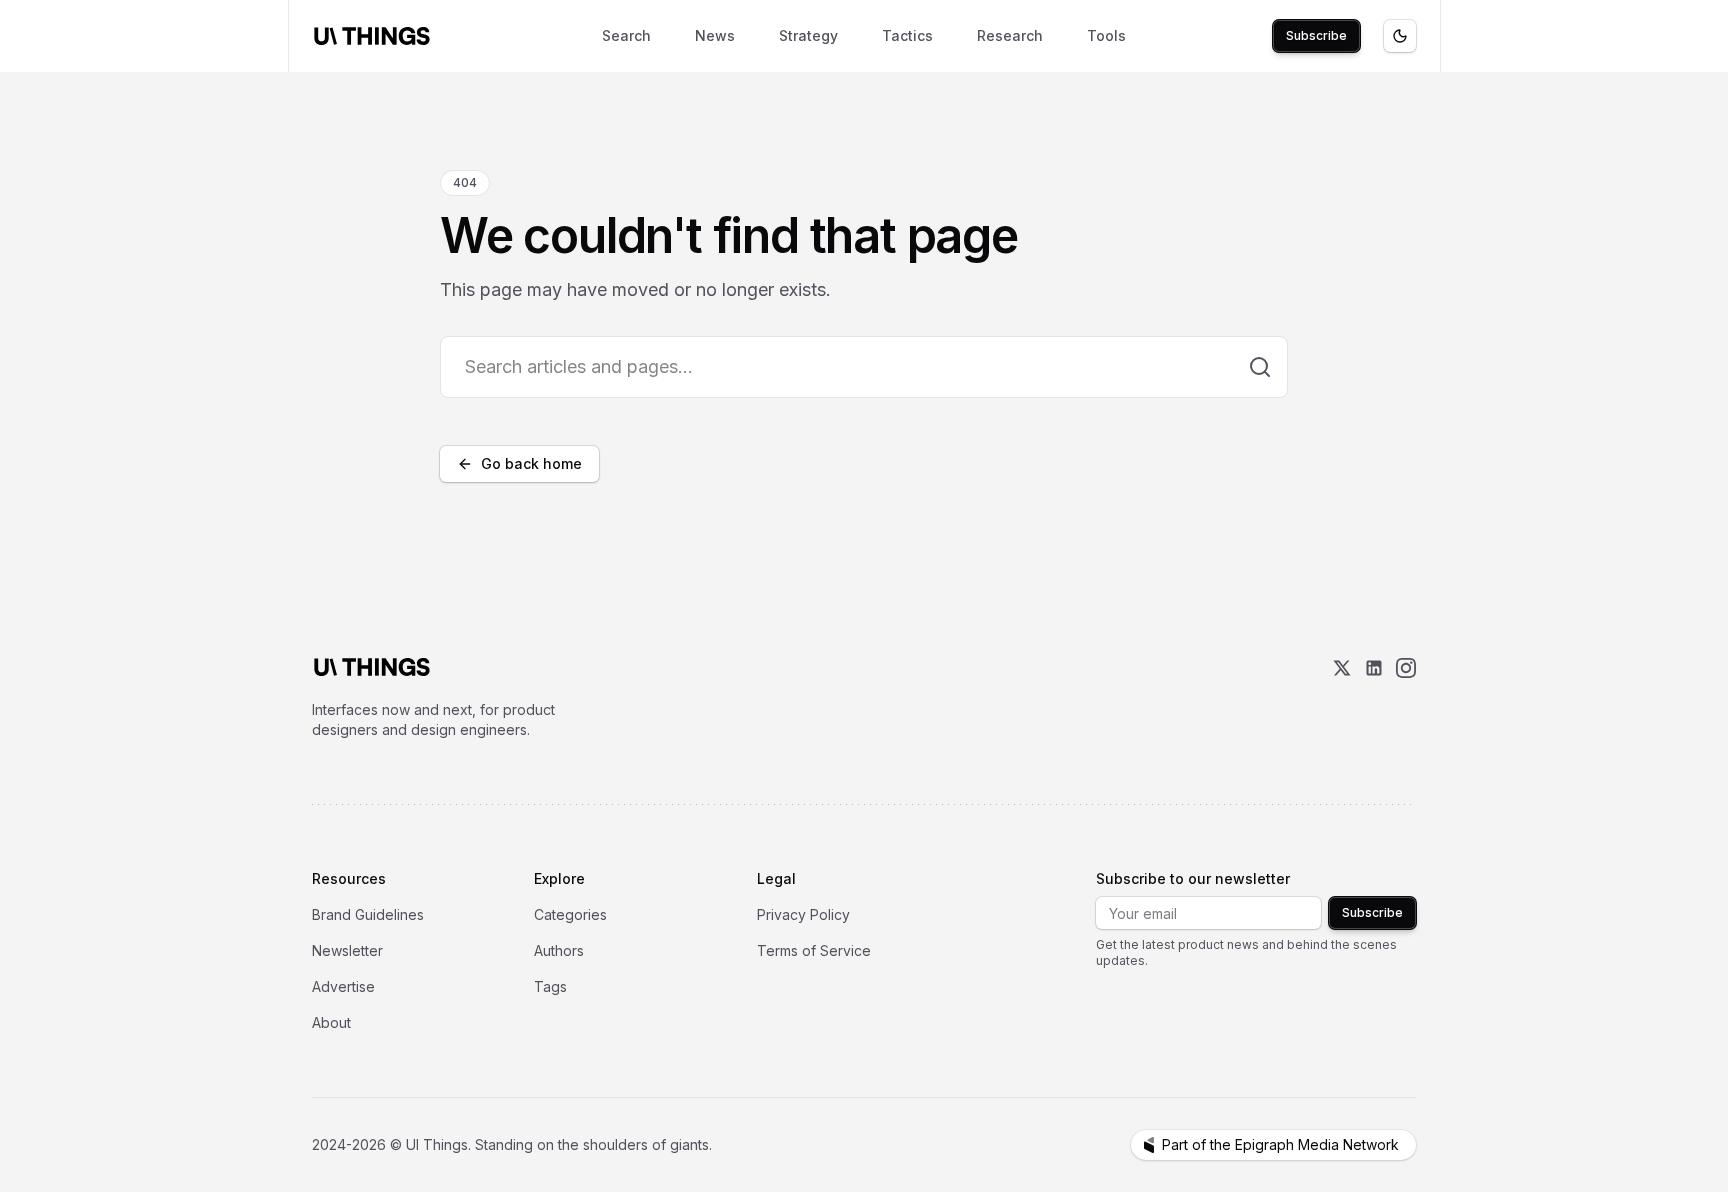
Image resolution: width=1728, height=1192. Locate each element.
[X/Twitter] (1342, 699)
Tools (1106, 35)
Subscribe (1316, 35)
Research (1010, 35)
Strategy (808, 35)
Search (626, 35)
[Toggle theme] (1400, 36)
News (715, 35)
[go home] (372, 667)
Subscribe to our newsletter (1193, 878)
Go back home (531, 463)
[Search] (1260, 367)
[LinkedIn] (1374, 699)
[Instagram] (1406, 699)
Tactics (907, 35)
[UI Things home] (376, 36)
